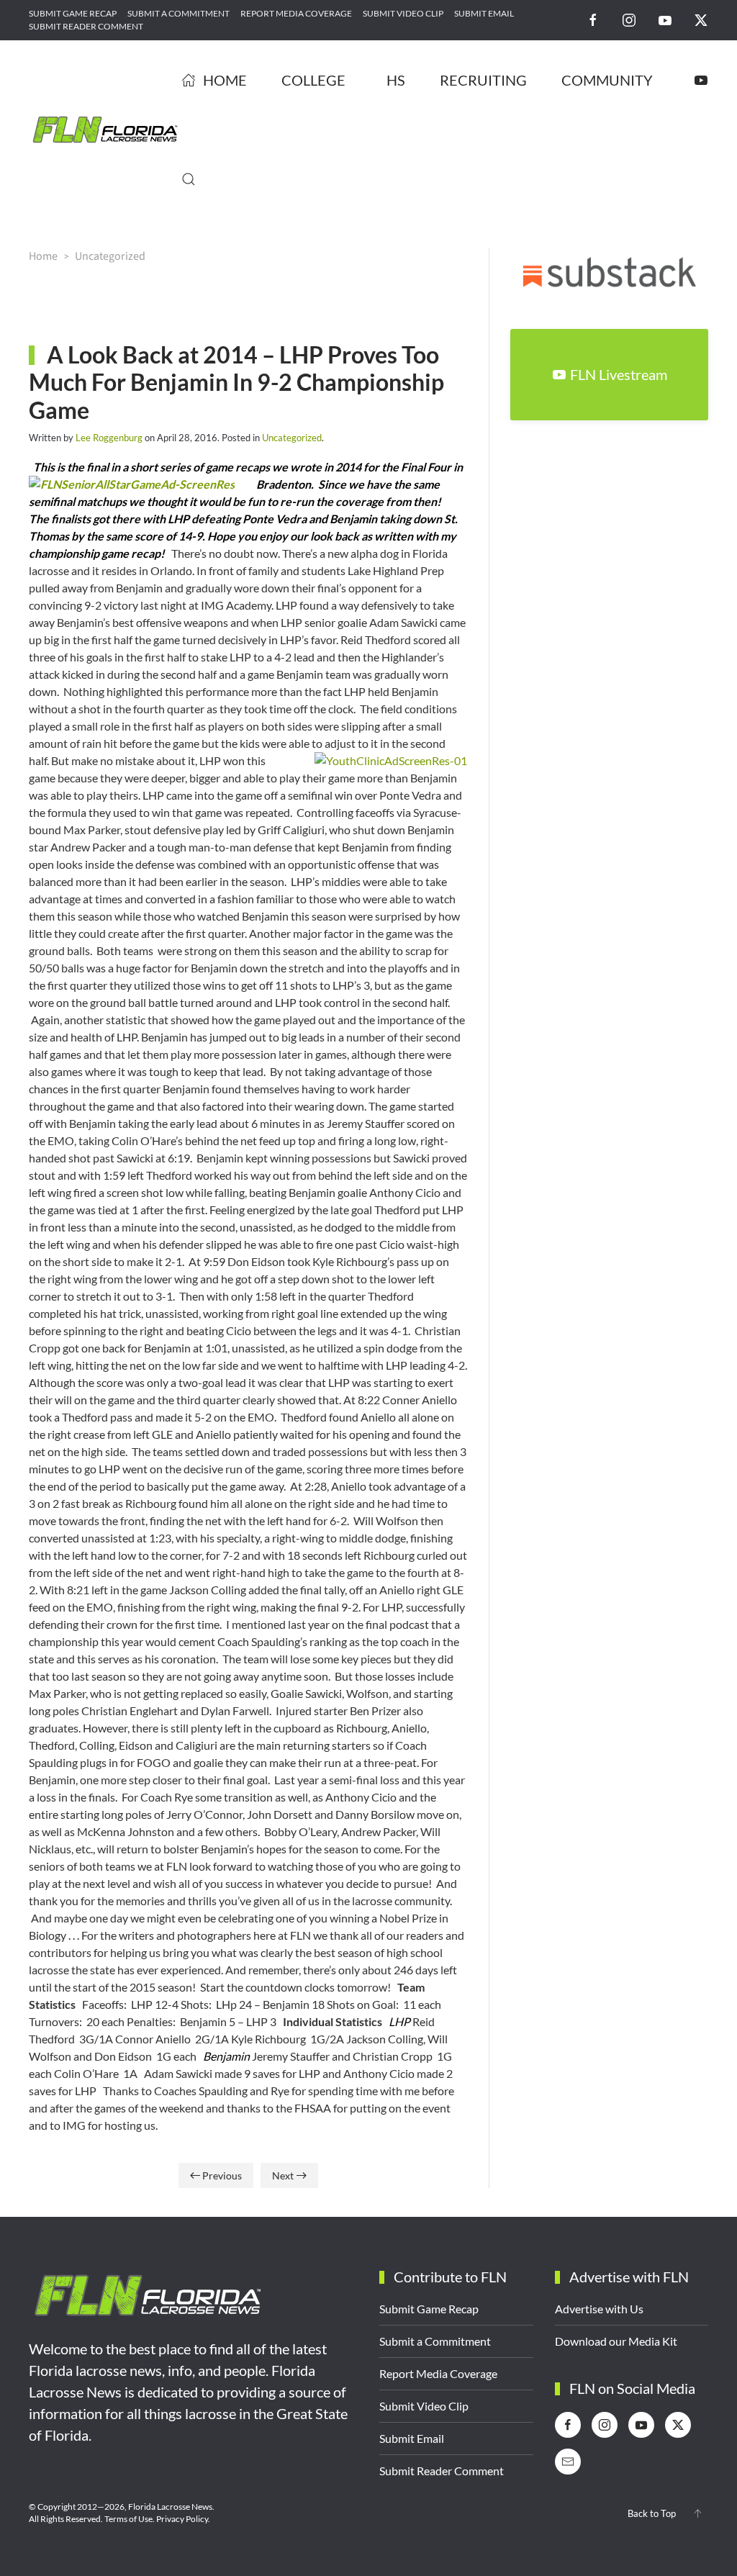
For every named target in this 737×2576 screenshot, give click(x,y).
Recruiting (483, 80)
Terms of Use (128, 2519)
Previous (222, 2175)
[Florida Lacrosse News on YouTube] (665, 19)
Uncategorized (292, 438)
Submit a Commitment (178, 13)
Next (283, 2175)
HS (396, 80)
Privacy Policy (182, 2519)
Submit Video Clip (403, 13)
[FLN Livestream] (701, 80)
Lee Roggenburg (109, 438)
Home (225, 80)
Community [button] (607, 80)
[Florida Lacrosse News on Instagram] (629, 19)
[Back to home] (105, 130)
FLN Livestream (619, 374)
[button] (189, 179)
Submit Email (484, 13)
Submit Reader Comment (86, 26)
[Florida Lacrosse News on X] (701, 19)
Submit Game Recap (73, 13)
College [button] (313, 80)
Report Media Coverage (296, 13)
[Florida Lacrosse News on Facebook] (593, 19)
